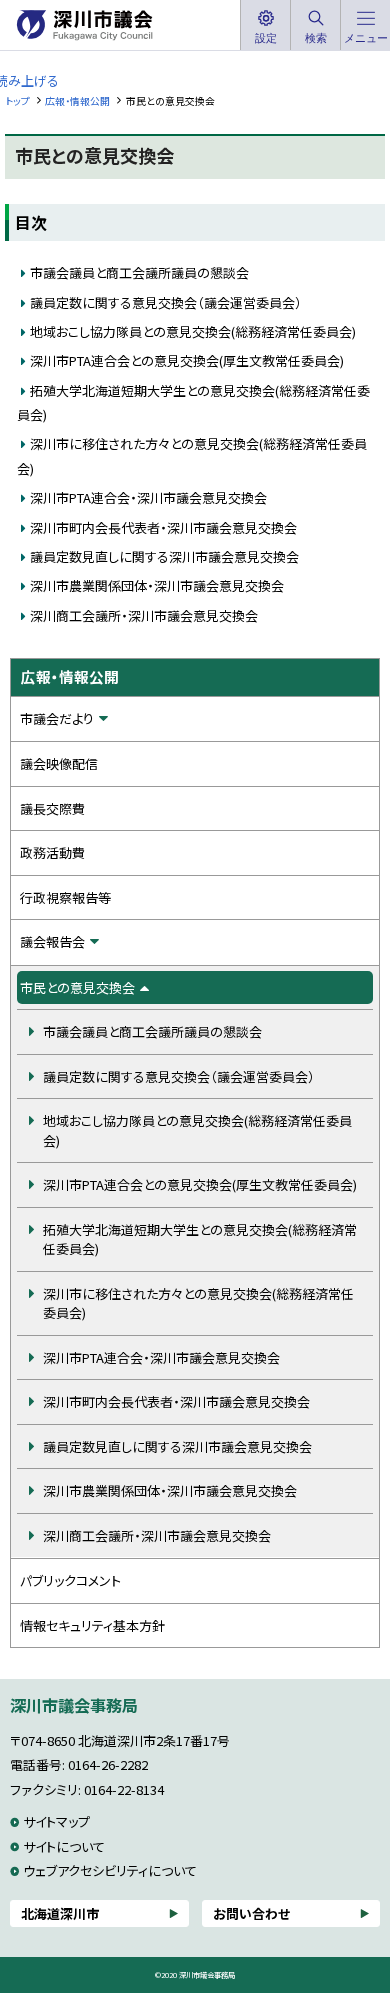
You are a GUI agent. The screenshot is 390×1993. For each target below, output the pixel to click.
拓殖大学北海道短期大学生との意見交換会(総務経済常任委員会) (200, 1239)
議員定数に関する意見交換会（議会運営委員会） (166, 302)
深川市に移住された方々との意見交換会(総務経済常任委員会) (198, 1303)
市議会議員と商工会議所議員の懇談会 (139, 272)
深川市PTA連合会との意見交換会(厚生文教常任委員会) (187, 360)
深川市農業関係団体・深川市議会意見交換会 (157, 585)
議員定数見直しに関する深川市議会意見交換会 (164, 556)
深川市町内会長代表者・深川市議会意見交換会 (163, 527)
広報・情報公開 (77, 101)
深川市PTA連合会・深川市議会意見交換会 (148, 497)
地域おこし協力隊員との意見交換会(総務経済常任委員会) (193, 331)
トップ (17, 101)
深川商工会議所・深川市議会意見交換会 (144, 615)
